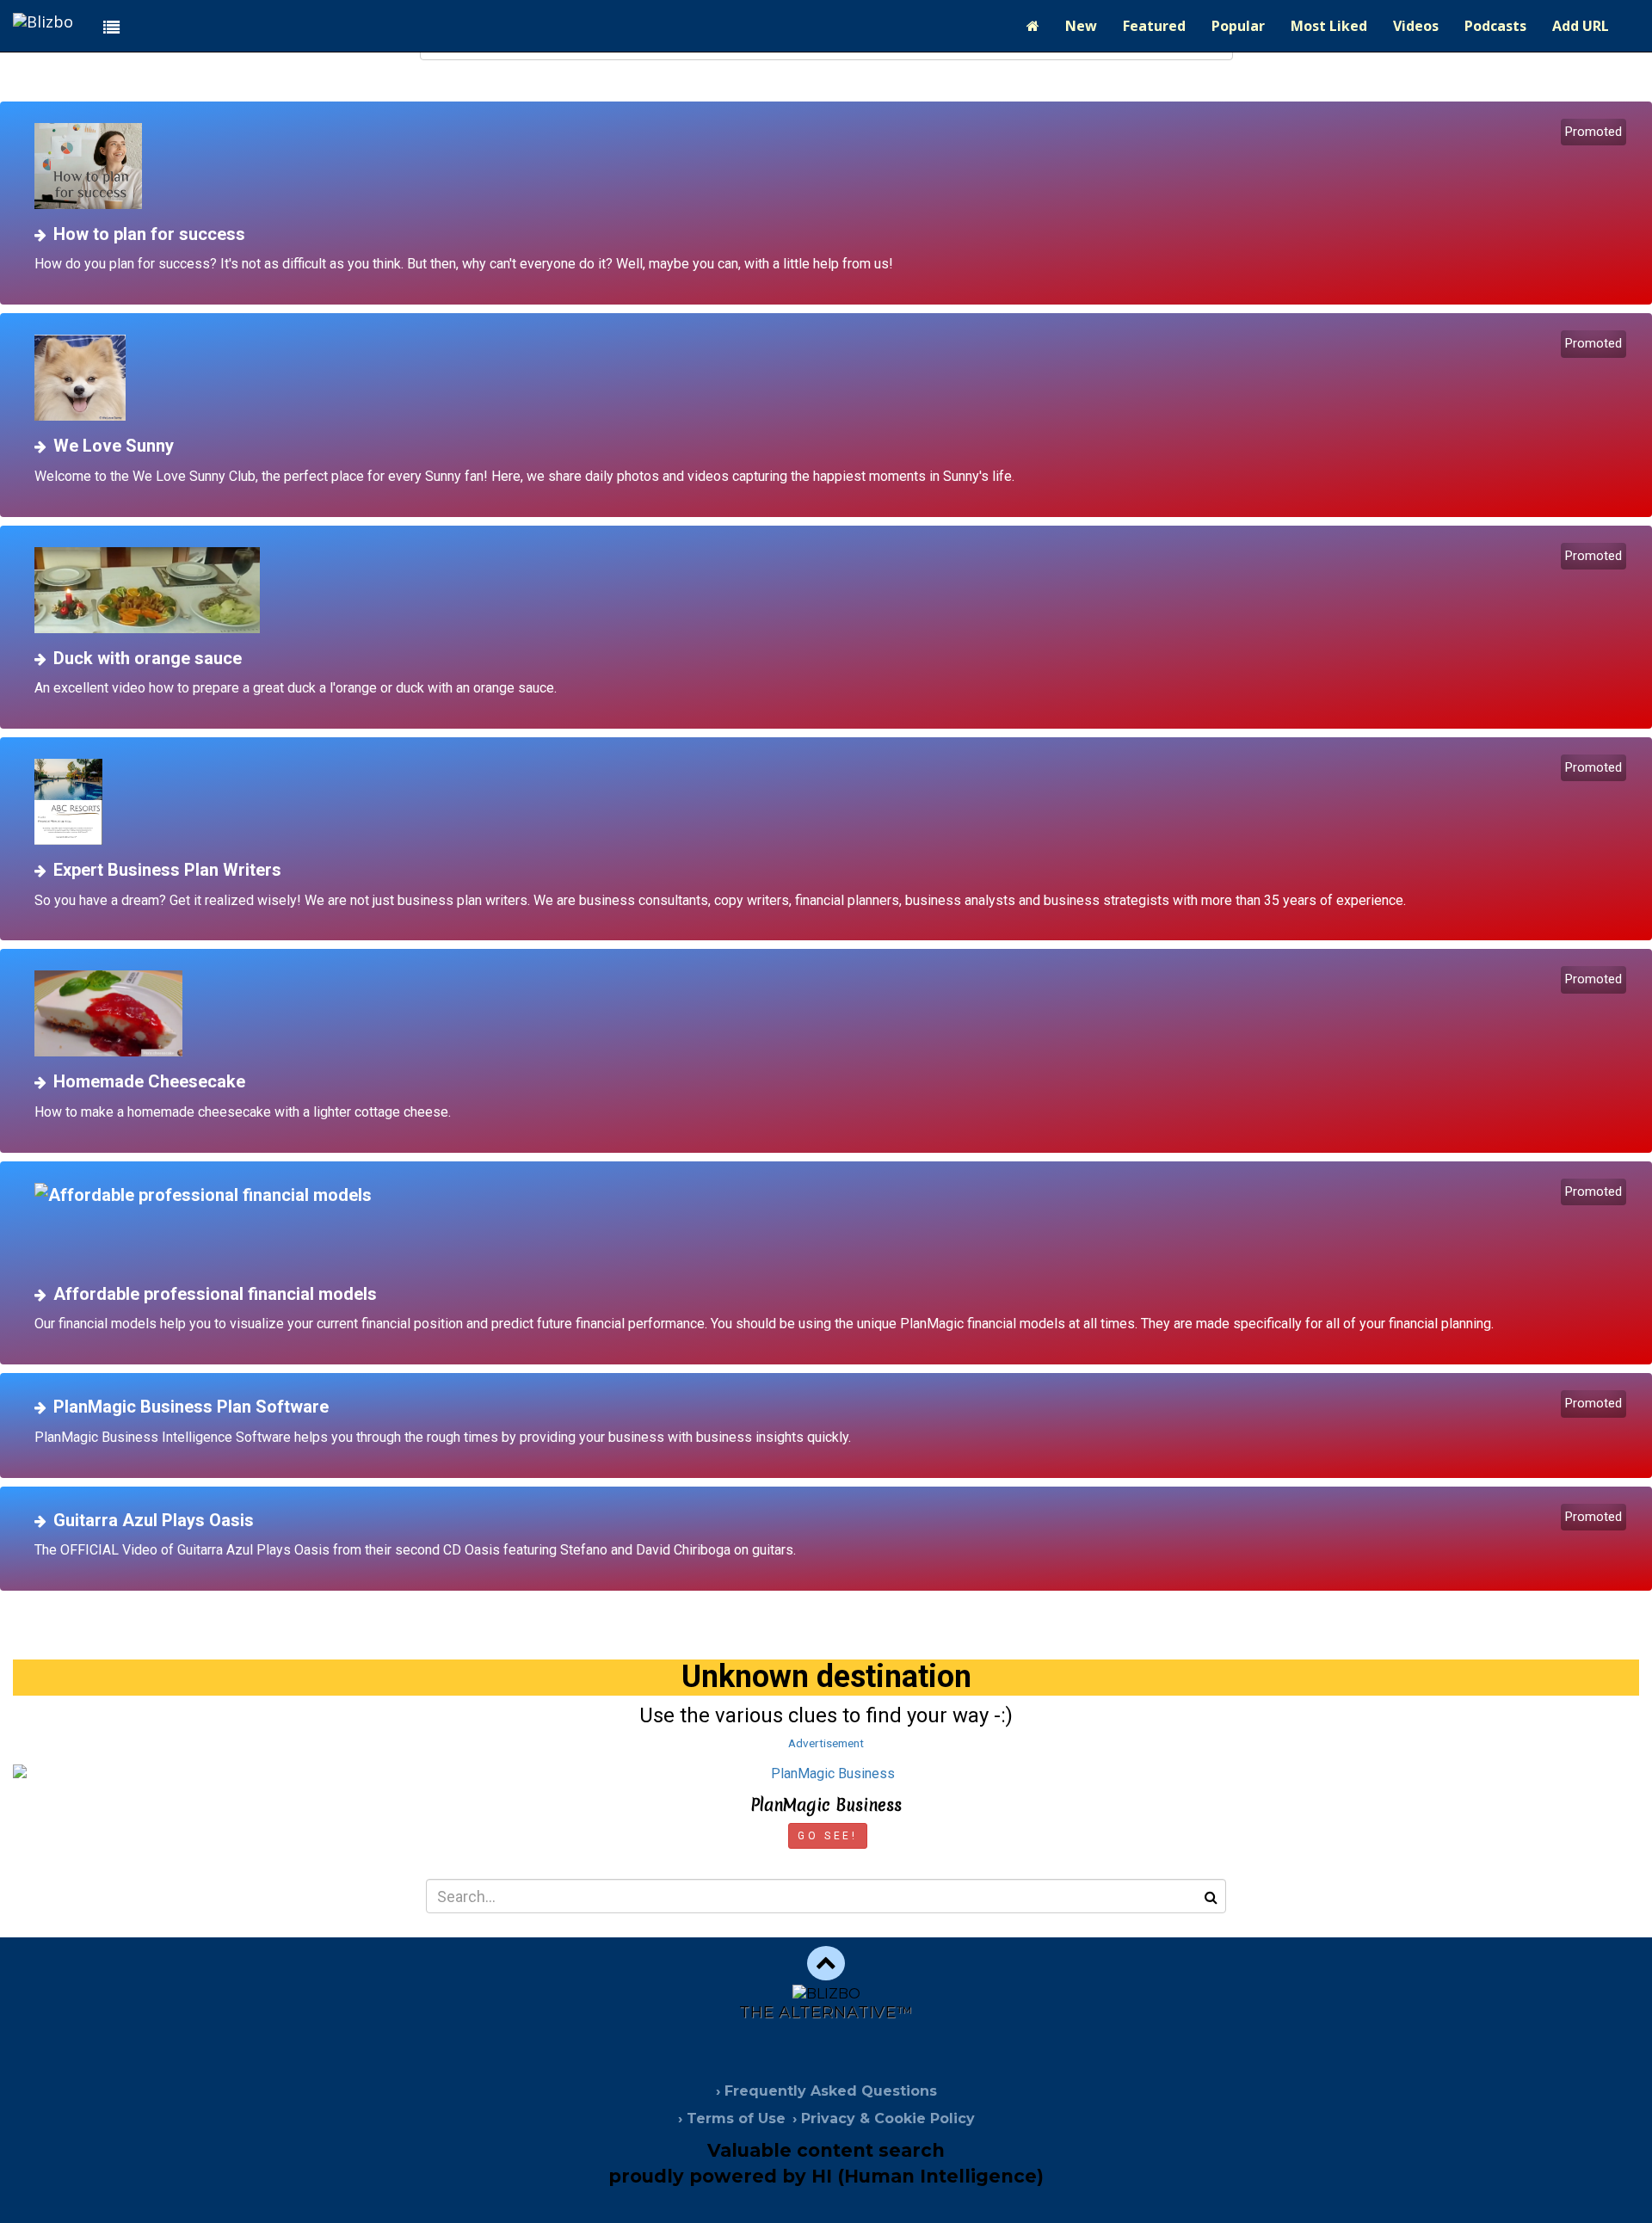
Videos (1416, 26)
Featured (1154, 26)
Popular (1238, 26)
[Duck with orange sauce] (832, 590)
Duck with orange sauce (148, 658)
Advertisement (826, 1743)
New (1081, 26)
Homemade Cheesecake (149, 1081)
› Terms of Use (732, 2118)
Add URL (1581, 26)
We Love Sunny (114, 446)
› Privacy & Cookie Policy (884, 2118)
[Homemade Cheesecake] (832, 1013)
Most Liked (1329, 26)
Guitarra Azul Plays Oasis (154, 1520)
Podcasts (1495, 26)
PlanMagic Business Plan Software (191, 1407)
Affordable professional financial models (215, 1294)
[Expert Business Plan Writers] (832, 802)
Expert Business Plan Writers (167, 870)
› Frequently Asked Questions (826, 2091)
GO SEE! (827, 1836)
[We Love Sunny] (832, 378)
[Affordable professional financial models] (832, 1226)
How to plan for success (149, 234)
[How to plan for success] (832, 166)
